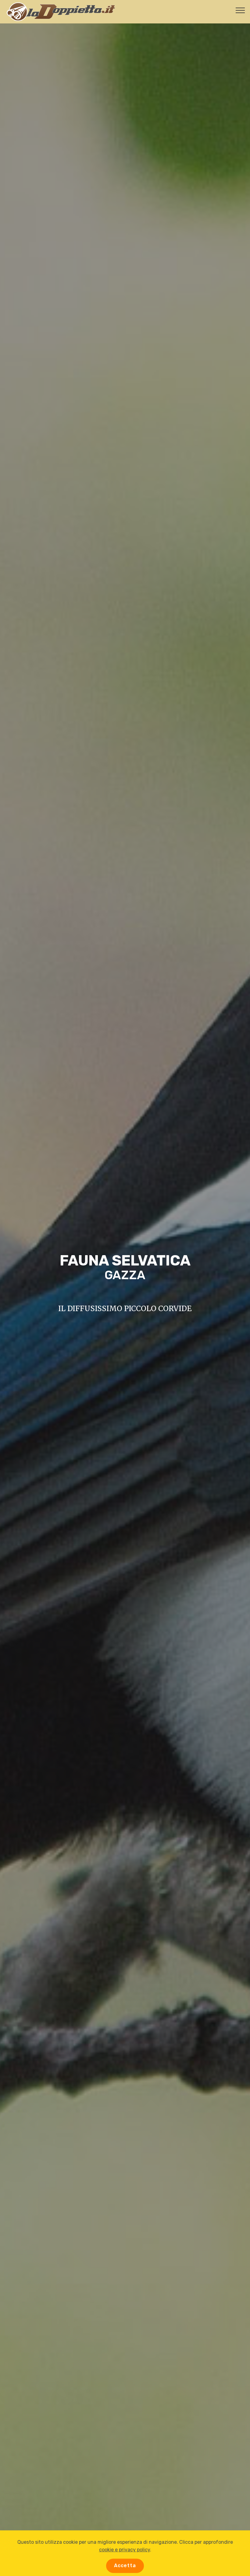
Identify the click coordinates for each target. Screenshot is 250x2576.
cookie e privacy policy (125, 2550)
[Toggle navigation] (240, 10)
